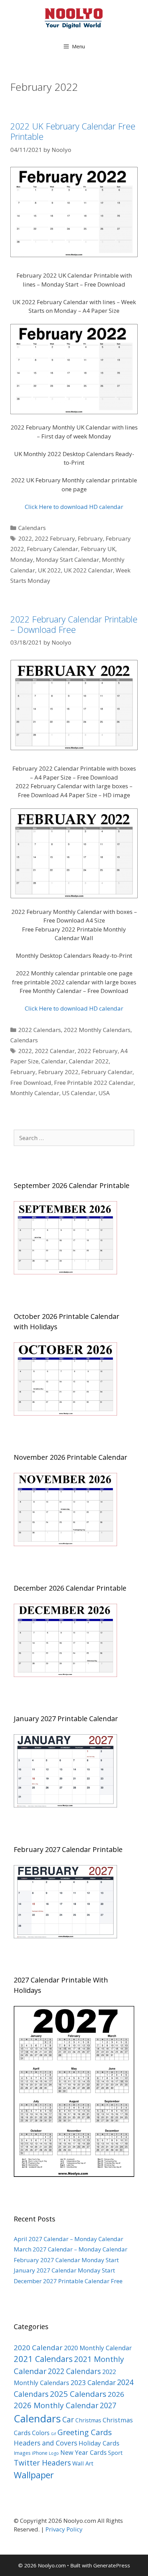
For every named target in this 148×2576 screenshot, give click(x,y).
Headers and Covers (45, 2443)
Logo (54, 2453)
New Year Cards (83, 2452)
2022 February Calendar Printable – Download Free (74, 624)
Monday (22, 559)
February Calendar (52, 549)
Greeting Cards (85, 2432)
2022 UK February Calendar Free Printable (73, 131)
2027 (108, 2405)
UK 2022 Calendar (88, 570)
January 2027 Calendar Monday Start (64, 2270)
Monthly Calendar (35, 1093)
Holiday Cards (99, 2443)
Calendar (54, 1061)
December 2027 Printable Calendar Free (68, 2281)
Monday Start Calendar (67, 559)
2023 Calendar (93, 2382)
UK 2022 (49, 570)
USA (104, 1093)
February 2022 (58, 1072)
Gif (54, 2434)
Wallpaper (34, 2475)
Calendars (32, 528)
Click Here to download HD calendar (74, 507)
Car (68, 2419)
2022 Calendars (40, 1030)
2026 (116, 2394)
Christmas (88, 2420)
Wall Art (83, 2463)
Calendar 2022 (89, 1061)
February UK (98, 549)
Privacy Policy (64, 2529)
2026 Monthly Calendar (56, 2405)
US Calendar (79, 1093)
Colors (41, 2433)
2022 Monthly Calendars (97, 1030)
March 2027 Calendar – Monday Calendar (71, 2249)
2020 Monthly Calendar (98, 2348)
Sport (115, 2453)
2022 (25, 538)
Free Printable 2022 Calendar (94, 1083)
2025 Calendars (78, 2394)
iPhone (40, 2453)
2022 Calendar (55, 1051)
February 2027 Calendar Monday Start (66, 2260)
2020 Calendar (38, 2347)
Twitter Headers (42, 2463)
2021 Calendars (43, 2359)
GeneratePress (112, 2565)
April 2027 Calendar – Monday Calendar (68, 2239)
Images (22, 2453)
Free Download (31, 1083)
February (90, 538)
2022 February (55, 538)
